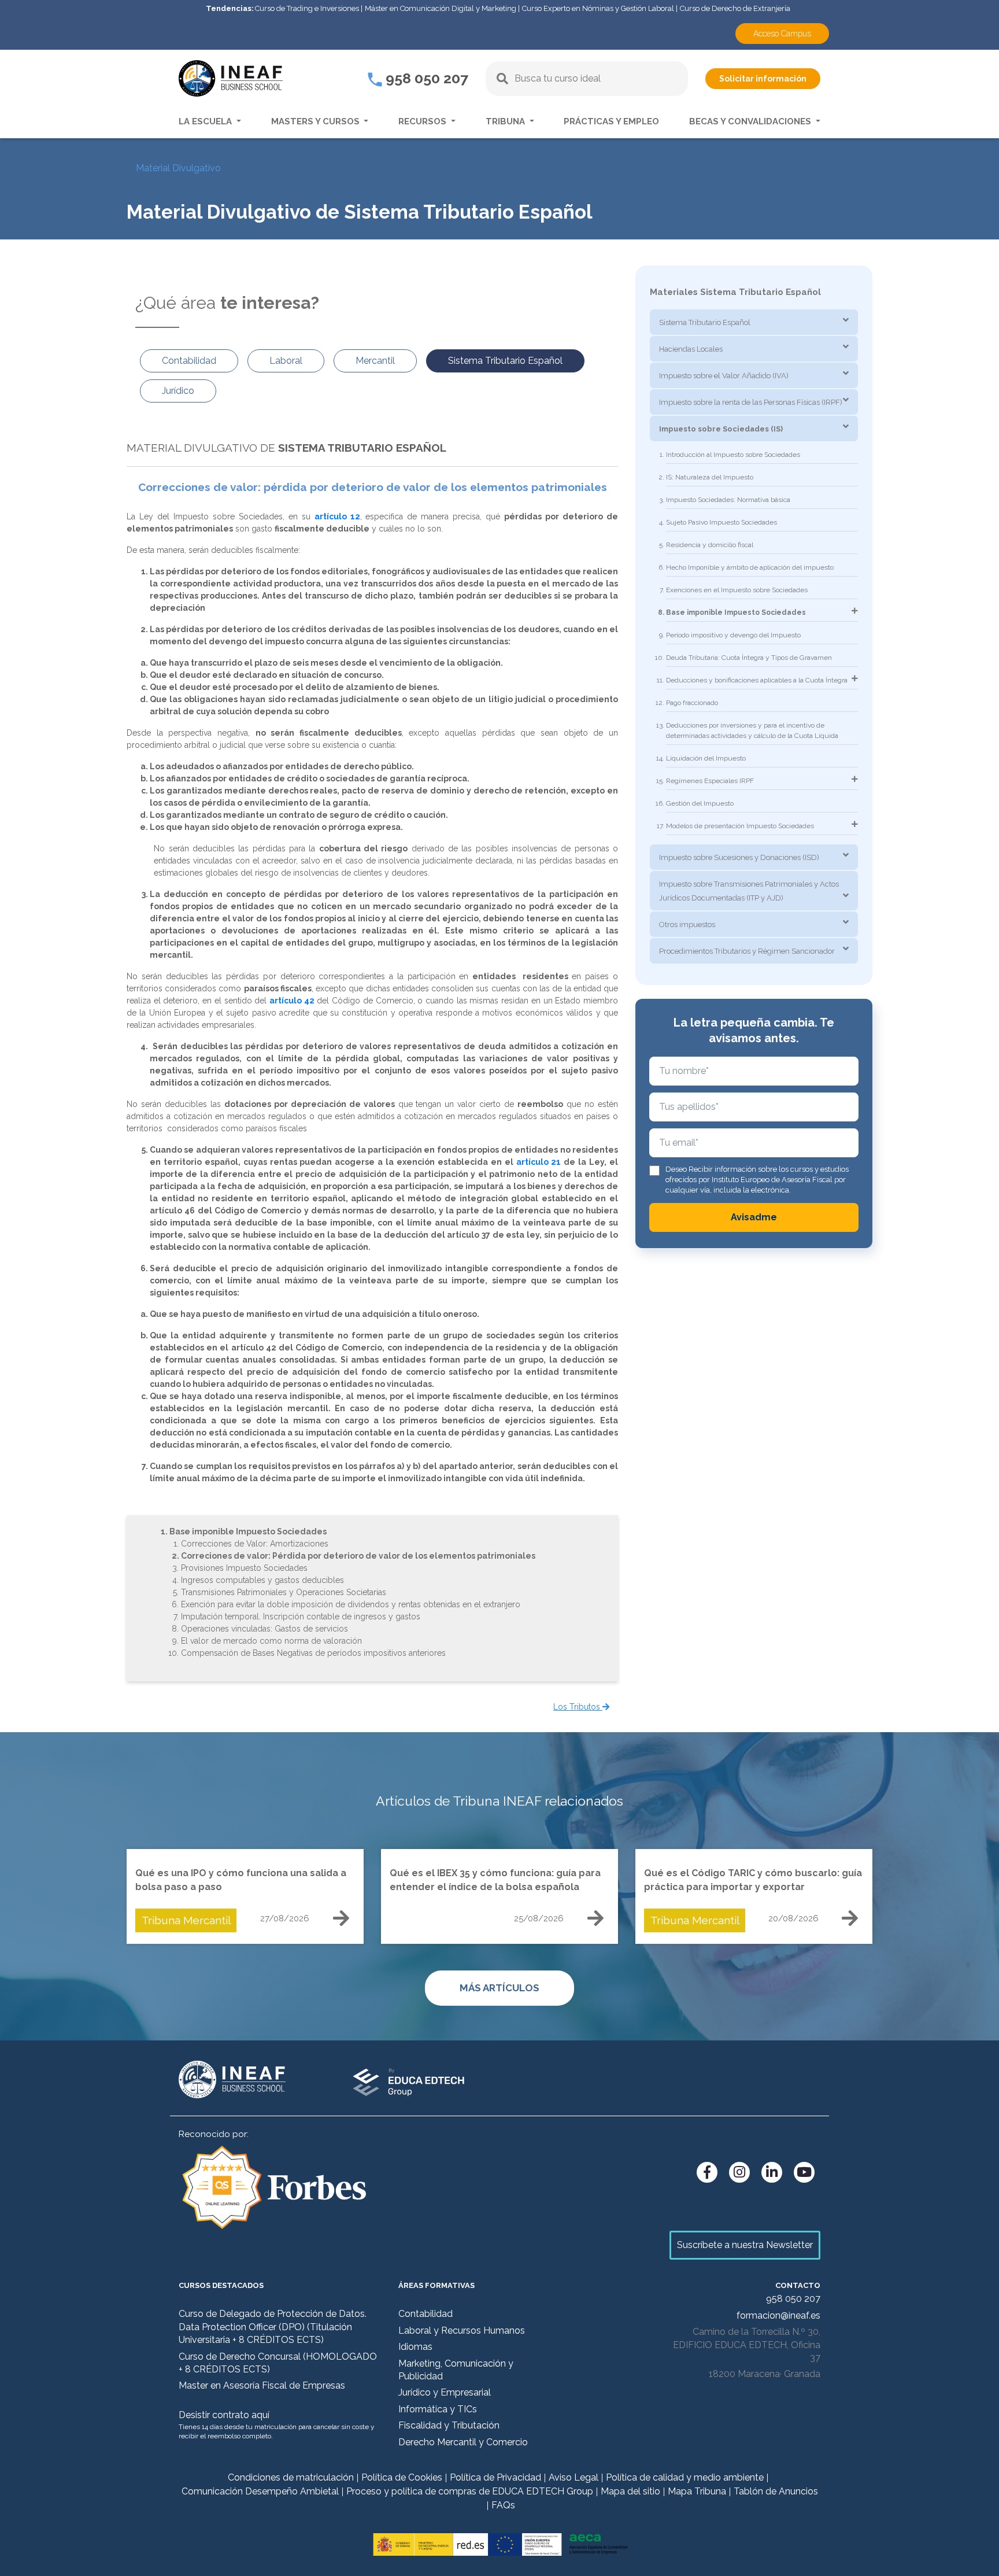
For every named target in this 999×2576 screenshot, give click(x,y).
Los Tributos (578, 1707)
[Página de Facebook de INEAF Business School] (707, 2172)
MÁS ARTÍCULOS (499, 1988)
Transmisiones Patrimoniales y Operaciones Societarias (284, 1592)
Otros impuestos (687, 925)
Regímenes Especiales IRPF (710, 781)
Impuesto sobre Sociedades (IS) (721, 429)
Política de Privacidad (495, 2477)
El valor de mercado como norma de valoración (271, 1641)
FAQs (503, 2505)
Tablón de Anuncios (776, 2491)
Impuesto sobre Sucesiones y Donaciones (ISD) (739, 857)
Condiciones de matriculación (291, 2477)
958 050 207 (425, 78)
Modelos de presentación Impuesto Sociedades (740, 826)
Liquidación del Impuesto (706, 758)
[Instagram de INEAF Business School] (739, 2172)
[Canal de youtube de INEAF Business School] (804, 2172)
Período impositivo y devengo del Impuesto (733, 635)
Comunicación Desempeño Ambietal (260, 2491)
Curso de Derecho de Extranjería (735, 8)
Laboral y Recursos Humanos (462, 2330)
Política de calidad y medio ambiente (685, 2477)
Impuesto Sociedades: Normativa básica (728, 500)
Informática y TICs (438, 2409)
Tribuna (506, 121)
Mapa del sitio (630, 2491)
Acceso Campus (782, 34)
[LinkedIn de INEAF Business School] (772, 2172)
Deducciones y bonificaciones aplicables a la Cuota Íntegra (757, 680)
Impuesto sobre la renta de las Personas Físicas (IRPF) (751, 402)
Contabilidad (425, 2314)
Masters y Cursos (317, 121)
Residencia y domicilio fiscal (710, 545)
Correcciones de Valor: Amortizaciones (255, 1544)
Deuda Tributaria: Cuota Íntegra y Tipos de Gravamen (749, 658)
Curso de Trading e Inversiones (307, 8)
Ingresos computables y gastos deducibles (262, 1580)
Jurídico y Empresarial (445, 2392)
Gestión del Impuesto (700, 803)
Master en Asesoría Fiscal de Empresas (262, 2385)
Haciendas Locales (691, 349)
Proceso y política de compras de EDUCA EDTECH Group (470, 2491)
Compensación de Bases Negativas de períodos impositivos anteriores (313, 1653)
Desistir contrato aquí (224, 2415)
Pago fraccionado (692, 703)
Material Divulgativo (178, 168)
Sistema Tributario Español (705, 322)
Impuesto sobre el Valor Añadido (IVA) (724, 376)
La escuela (206, 121)
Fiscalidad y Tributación (449, 2425)
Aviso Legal (573, 2477)
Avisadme (754, 1217)
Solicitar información (763, 79)
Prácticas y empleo (611, 121)
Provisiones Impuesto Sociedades (244, 1568)
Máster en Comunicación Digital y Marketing (441, 8)
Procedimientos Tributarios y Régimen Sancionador (747, 951)
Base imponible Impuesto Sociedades (248, 1531)
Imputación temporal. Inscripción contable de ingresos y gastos (301, 1617)
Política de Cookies (402, 2477)
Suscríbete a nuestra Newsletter (745, 2245)
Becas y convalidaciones (751, 121)
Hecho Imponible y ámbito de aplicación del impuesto (750, 567)
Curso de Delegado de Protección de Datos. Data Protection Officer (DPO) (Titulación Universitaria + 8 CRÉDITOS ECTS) (273, 2327)
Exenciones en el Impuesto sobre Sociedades (737, 590)
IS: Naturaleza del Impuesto (710, 477)
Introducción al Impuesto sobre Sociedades (733, 455)
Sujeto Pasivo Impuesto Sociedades (721, 522)
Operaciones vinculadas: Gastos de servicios (264, 1629)
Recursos (423, 121)
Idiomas (415, 2347)
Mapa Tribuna (697, 2491)
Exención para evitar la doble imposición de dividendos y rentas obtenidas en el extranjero (351, 1604)
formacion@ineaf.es (778, 2315)
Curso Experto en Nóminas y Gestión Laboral (598, 8)
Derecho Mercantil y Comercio (463, 2442)
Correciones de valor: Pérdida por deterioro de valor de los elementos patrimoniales (358, 1556)
